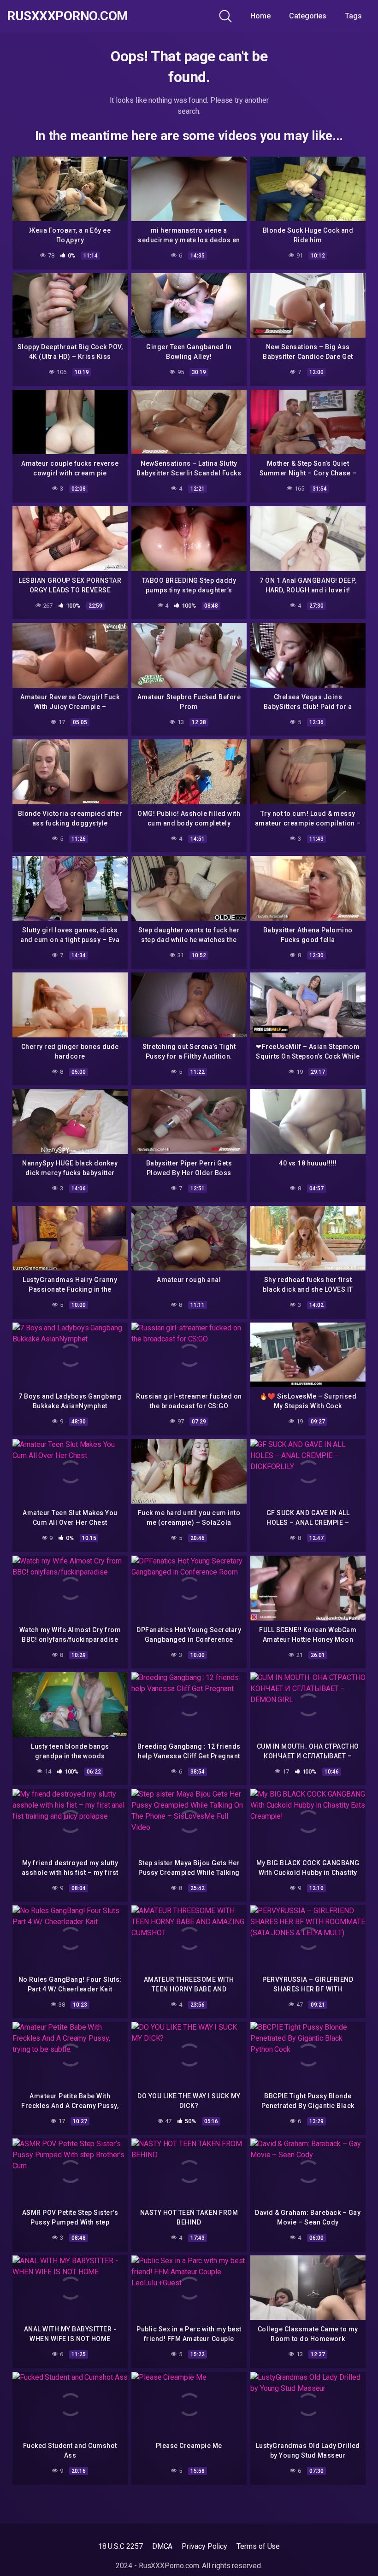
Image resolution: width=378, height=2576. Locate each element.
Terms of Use (258, 2546)
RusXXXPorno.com (68, 16)
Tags (353, 16)
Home (260, 16)
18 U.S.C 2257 (121, 2546)
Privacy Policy (204, 2546)
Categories (308, 16)
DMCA (162, 2546)
